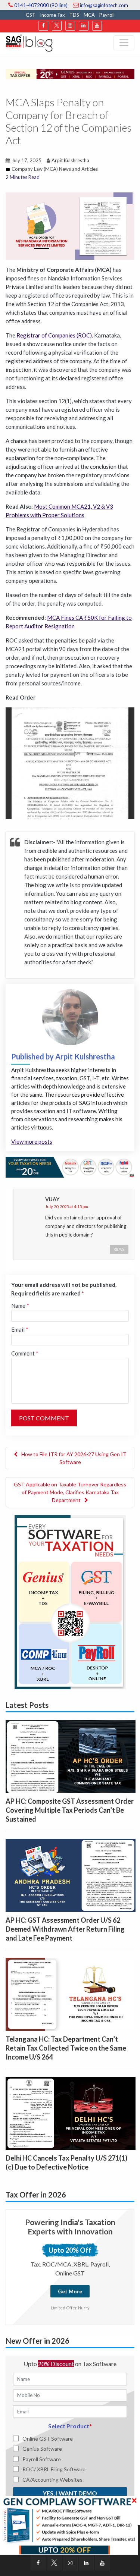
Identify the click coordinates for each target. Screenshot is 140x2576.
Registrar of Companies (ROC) (54, 335)
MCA (89, 15)
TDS (74, 15)
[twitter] (57, 26)
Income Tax (52, 15)
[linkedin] (84, 26)
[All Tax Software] (70, 1601)
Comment (25, 1353)
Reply (119, 1249)
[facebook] (43, 26)
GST (31, 15)
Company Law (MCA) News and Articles (55, 169)
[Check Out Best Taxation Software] (70, 1166)
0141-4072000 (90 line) (40, 5)
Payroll (107, 15)
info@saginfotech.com (103, 5)
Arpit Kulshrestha (70, 160)
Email (20, 1329)
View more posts (32, 1141)
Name (20, 1306)
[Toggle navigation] (124, 43)
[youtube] (97, 26)
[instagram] (70, 26)
